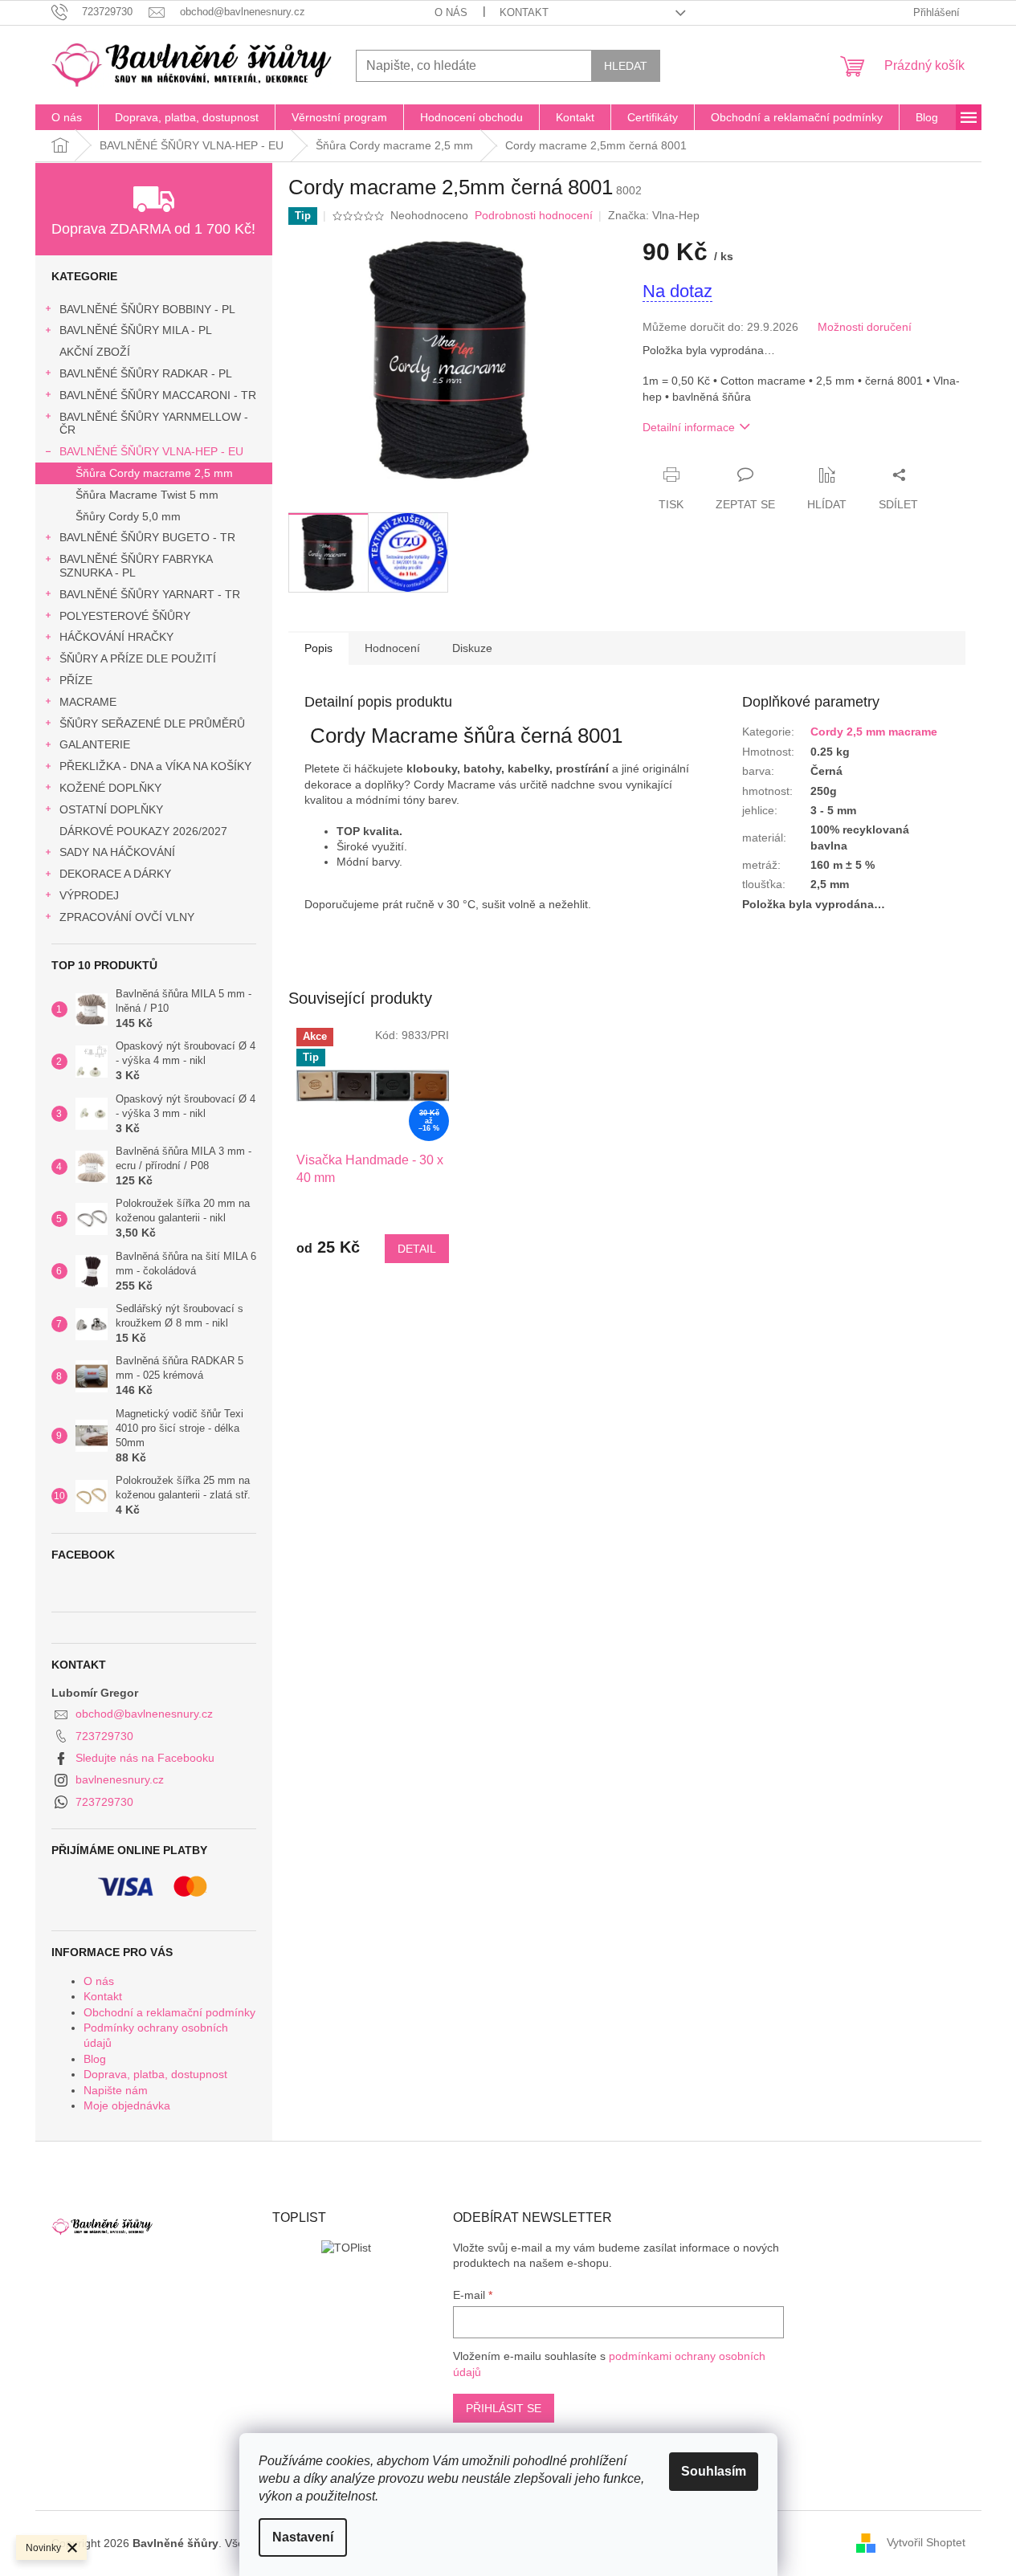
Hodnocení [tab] (392, 648)
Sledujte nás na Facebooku (145, 1758)
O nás (451, 12)
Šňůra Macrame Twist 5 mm (147, 495)
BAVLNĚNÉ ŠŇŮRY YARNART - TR (150, 594)
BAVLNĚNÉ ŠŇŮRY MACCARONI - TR (158, 395)
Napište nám (116, 2090)
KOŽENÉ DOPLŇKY (110, 788)
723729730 (104, 1736)
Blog (95, 2059)
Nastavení (303, 2537)
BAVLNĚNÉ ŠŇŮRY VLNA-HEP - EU (151, 451)
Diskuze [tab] (472, 648)
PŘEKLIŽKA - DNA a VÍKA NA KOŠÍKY (155, 766)
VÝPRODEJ (89, 895)
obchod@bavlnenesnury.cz (144, 1714)
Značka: (654, 215)
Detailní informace (689, 427)
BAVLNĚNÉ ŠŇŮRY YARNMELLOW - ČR (154, 424)
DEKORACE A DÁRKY (115, 874)
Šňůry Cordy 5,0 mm (128, 516)
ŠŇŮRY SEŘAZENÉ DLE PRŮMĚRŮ (152, 723)
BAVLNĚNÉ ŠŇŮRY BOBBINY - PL (147, 309)
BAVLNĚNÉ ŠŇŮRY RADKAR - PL (146, 373)
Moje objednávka (127, 2105)
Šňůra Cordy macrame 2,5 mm (154, 473)
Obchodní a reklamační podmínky (169, 2012)
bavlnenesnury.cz (120, 1779)
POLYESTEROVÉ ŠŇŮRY (125, 616)
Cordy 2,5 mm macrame (874, 732)
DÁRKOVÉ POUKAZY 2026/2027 (143, 831)
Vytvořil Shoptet (926, 2542)
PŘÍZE (76, 680)
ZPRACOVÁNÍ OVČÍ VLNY (127, 917)
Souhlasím (714, 2471)
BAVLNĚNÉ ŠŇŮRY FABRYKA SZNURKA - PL (136, 566)
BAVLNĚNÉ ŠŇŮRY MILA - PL (136, 330)
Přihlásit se (504, 2408)
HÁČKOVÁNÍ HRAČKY (116, 637)
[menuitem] (67, 117)
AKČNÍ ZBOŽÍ (95, 352)
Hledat (626, 66)
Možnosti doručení (865, 327)
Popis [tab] (318, 648)
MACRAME (88, 702)
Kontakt (524, 12)
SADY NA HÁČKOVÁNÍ (117, 852)
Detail (417, 1249)
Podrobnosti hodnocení (534, 215)
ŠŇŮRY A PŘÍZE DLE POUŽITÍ (138, 658)
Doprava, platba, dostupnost (155, 2074)
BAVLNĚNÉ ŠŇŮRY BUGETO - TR (147, 537)
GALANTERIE (95, 744)
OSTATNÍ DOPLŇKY (111, 809)
